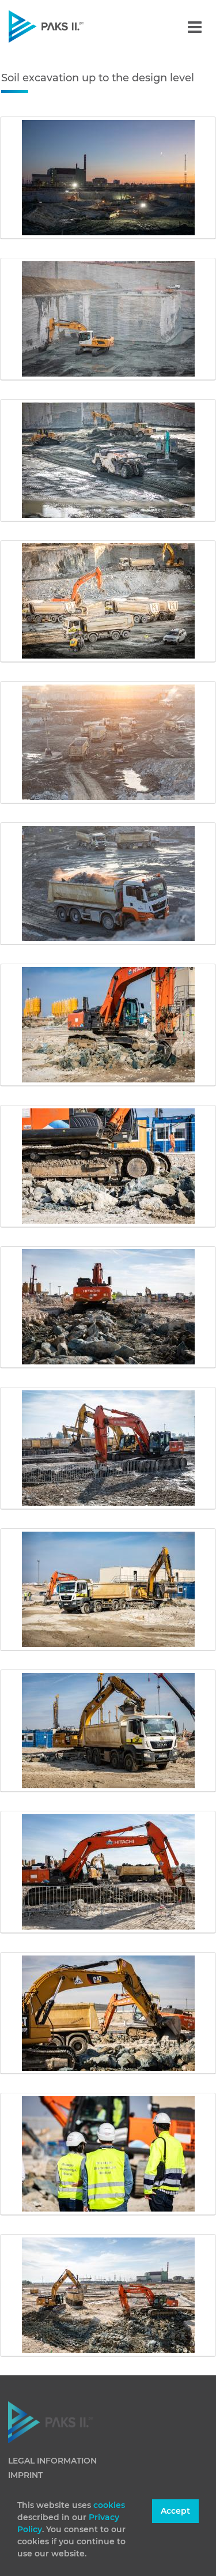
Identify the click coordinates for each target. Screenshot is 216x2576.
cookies (109, 2505)
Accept (175, 2511)
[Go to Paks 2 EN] (66, 26)
